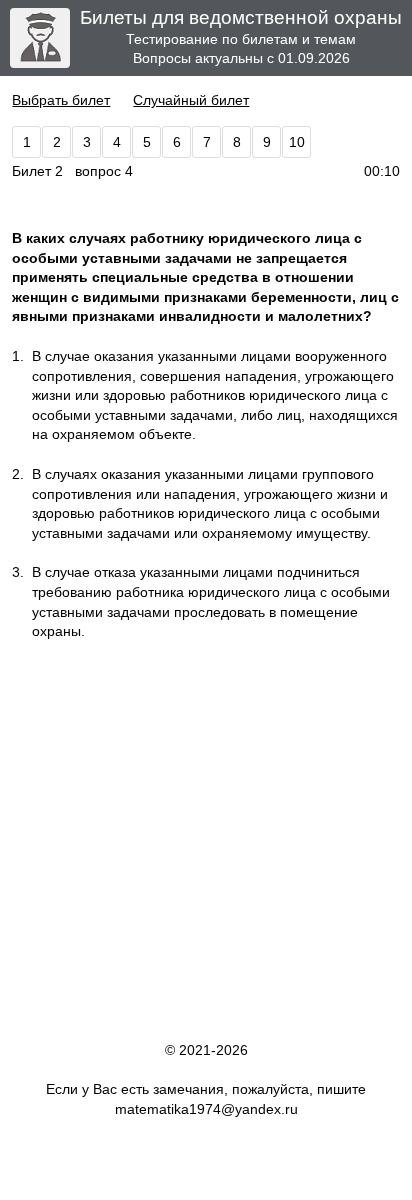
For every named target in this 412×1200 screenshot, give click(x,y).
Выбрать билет (61, 100)
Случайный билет (191, 100)
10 (297, 142)
